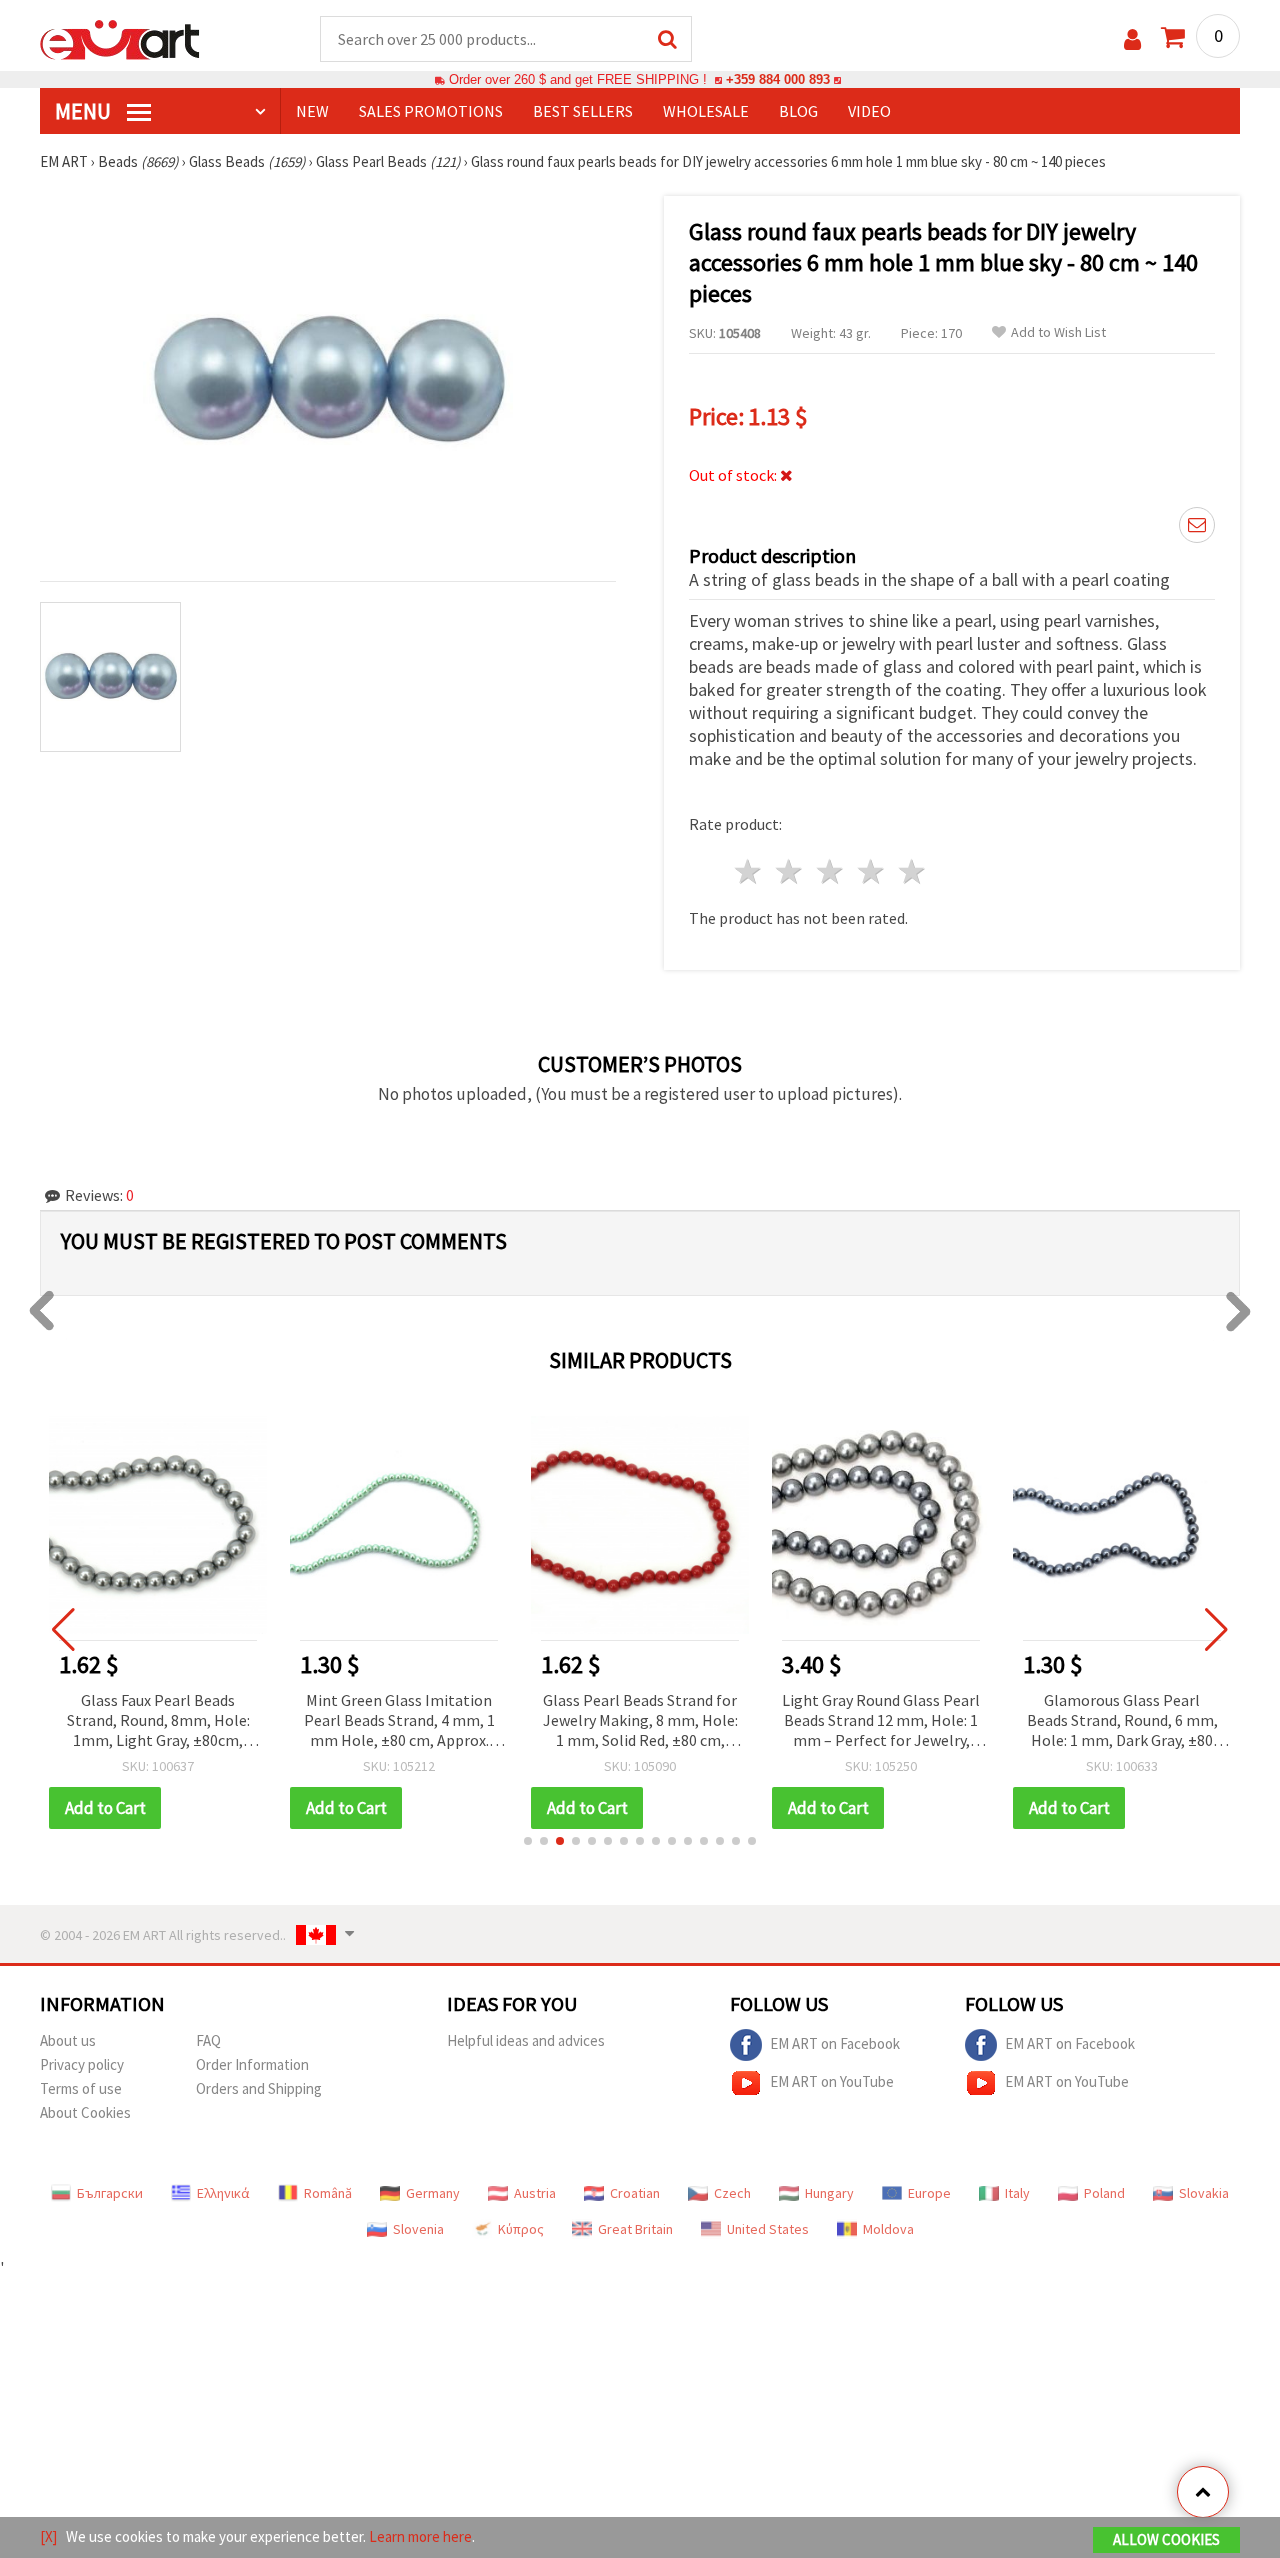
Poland (1104, 2193)
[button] (528, 1841)
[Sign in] (1132, 39)
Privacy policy (82, 2064)
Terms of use (81, 2088)
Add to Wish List (1058, 332)
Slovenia (418, 2229)
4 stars (871, 871)
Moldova (888, 2229)
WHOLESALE (706, 111)
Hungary (829, 2193)
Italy (1017, 2193)
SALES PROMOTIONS (431, 111)
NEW (312, 111)
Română (328, 2193)
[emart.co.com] (120, 38)
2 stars (790, 871)
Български (110, 2193)
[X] (48, 2536)
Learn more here (420, 2536)
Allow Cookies (1166, 2539)
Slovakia (1204, 2193)
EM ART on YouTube (832, 2081)
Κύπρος (521, 2229)
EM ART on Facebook (835, 2043)
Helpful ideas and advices (526, 2040)
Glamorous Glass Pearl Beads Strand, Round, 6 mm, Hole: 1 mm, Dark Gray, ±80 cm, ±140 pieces (1122, 1721)
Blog (798, 111)
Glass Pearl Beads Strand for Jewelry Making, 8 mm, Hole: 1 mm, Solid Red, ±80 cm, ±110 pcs (640, 1721)
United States (768, 2229)
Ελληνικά (223, 2193)
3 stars (831, 871)
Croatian (635, 2193)
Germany (433, 2193)
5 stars (912, 871)
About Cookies (85, 2112)
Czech (732, 2193)
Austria (535, 2193)
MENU (85, 111)
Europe (929, 2193)
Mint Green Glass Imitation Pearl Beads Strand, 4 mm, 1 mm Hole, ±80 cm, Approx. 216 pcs (399, 1721)
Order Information (252, 2064)
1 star (749, 871)
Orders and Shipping (259, 2088)
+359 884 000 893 (778, 79)
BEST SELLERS (583, 111)
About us (68, 2040)
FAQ (208, 2040)
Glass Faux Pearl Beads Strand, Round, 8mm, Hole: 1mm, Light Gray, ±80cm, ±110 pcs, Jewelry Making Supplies (158, 1721)
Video (869, 111)
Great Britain (635, 2229)
